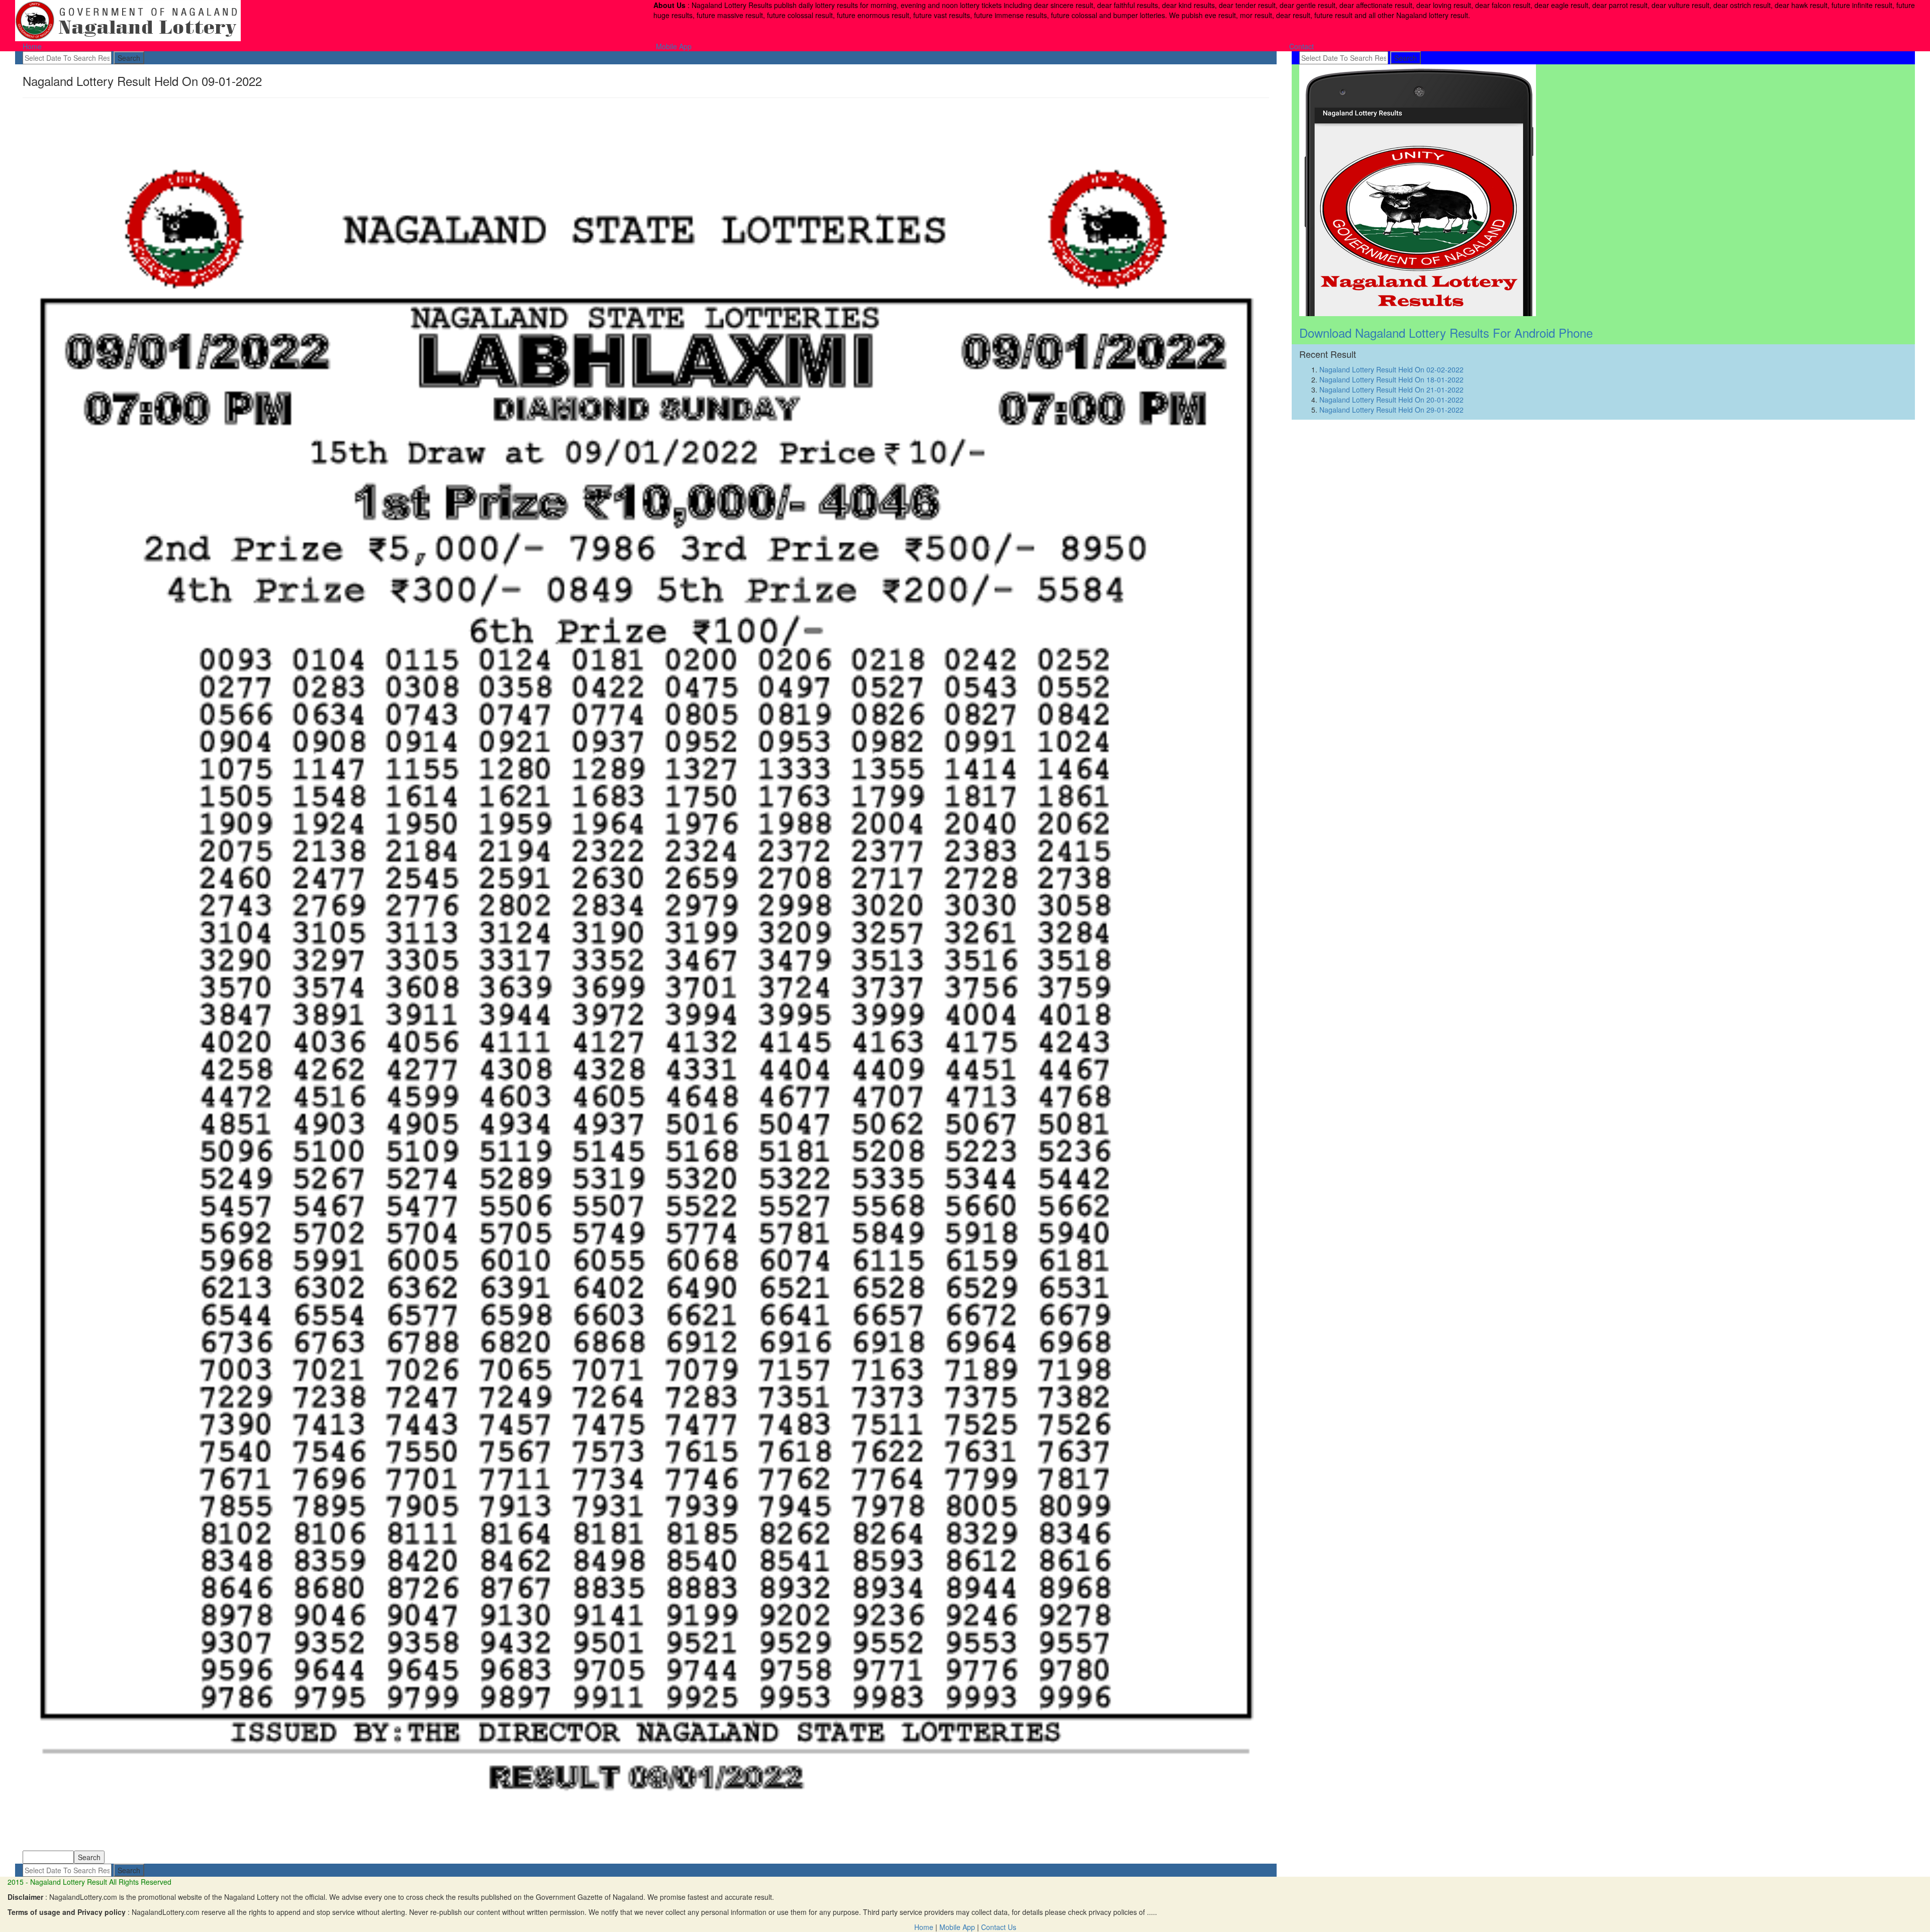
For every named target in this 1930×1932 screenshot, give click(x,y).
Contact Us (999, 1927)
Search (129, 58)
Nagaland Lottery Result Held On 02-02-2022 (1391, 369)
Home (32, 46)
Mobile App (674, 46)
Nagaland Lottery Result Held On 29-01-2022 (1391, 410)
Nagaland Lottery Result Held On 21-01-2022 (1391, 390)
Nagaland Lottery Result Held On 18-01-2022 (1391, 379)
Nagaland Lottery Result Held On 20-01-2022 (1391, 400)
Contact (1301, 46)
